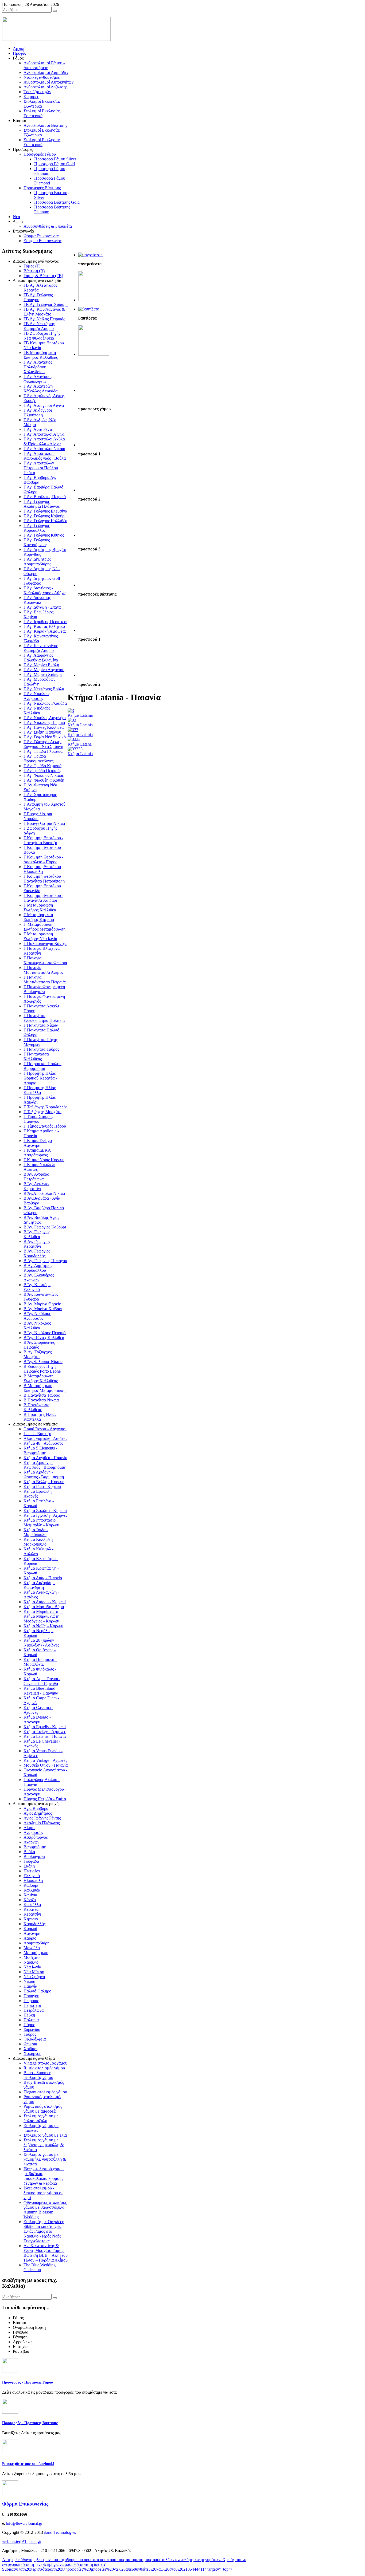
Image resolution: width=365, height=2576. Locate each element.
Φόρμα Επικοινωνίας (25, 2504)
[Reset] (55, 11)
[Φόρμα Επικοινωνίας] (10, 2494)
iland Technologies (60, 2532)
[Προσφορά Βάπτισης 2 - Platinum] (94, 675)
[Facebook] (10, 2453)
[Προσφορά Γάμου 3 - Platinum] (94, 535)
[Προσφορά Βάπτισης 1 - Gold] (94, 630)
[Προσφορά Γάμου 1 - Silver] (94, 445)
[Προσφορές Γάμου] (90, 255)
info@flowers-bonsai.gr (24, 2524)
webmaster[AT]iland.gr (22, 2541)
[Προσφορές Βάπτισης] (89, 309)
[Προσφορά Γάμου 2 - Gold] (94, 490)
